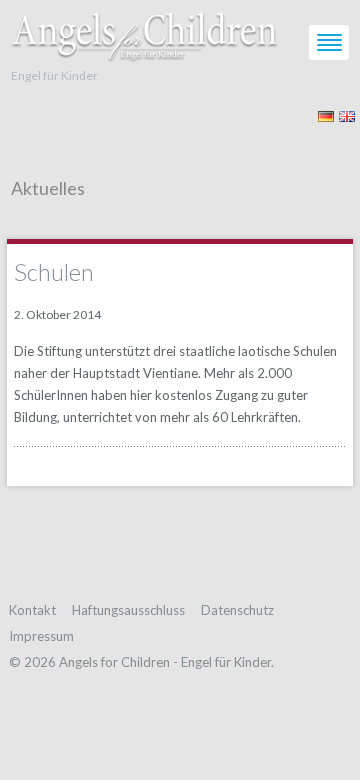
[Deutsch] (326, 114)
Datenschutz (237, 610)
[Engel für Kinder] (145, 32)
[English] (347, 114)
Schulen (54, 271)
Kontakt (32, 610)
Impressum (41, 636)
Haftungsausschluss (128, 610)
